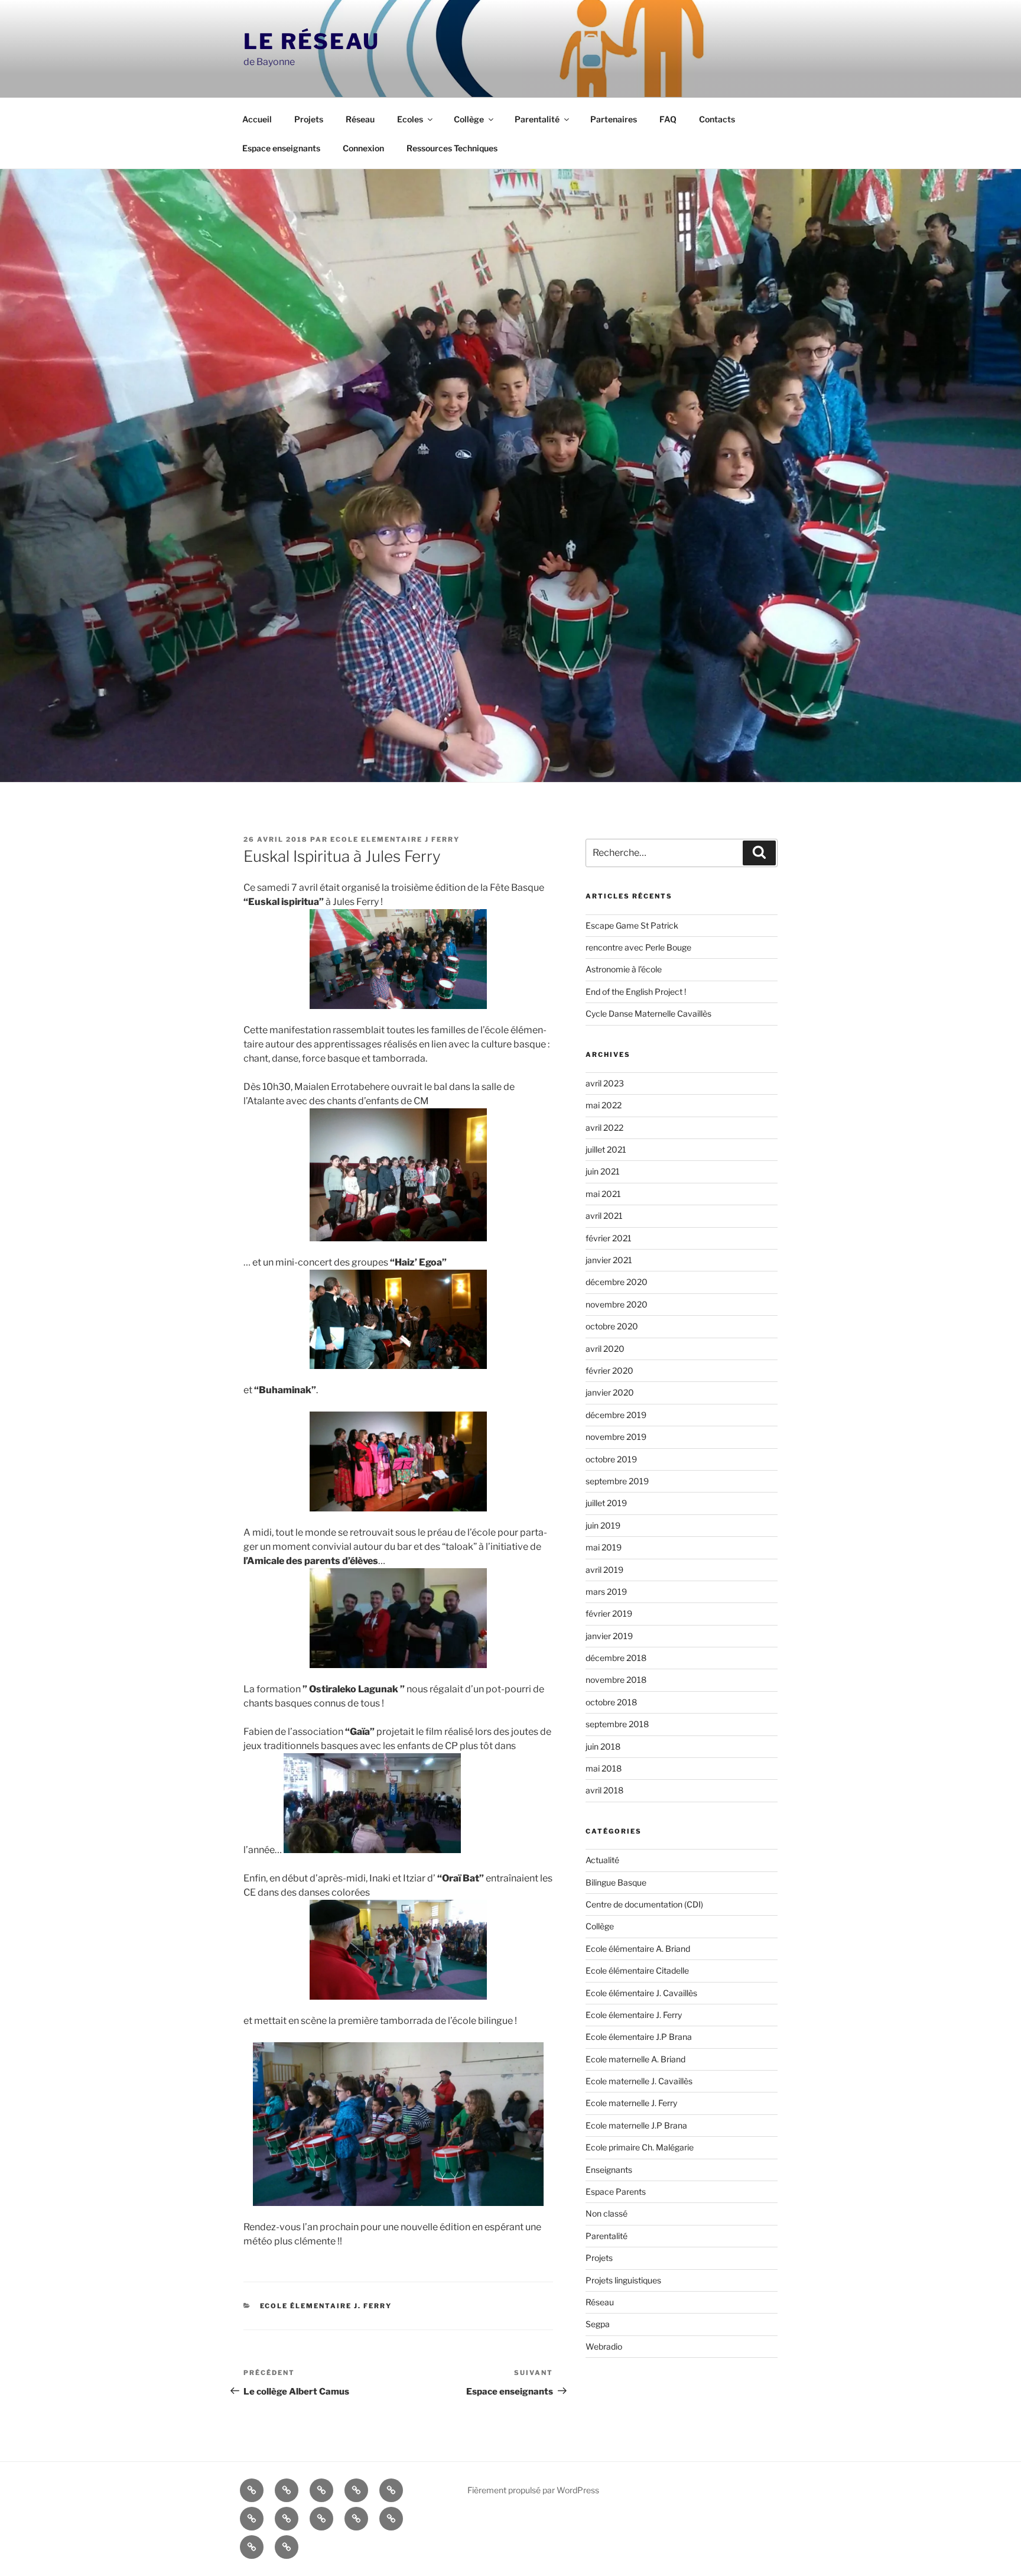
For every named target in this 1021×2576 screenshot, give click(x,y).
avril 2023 (605, 1083)
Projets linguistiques (623, 2280)
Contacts (717, 119)
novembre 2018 (616, 1680)
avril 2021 (604, 1216)
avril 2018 (604, 1790)
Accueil (257, 119)
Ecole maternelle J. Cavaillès (639, 2081)
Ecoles (410, 119)
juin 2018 (603, 1746)
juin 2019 (603, 1525)
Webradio (604, 2346)
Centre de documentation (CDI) (644, 1904)
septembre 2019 (617, 1481)
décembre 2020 (617, 1282)
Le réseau (312, 41)
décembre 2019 (616, 1415)
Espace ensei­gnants (281, 148)
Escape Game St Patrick (632, 925)
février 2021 (609, 1238)
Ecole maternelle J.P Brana (636, 2125)
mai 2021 (603, 1194)
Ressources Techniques (452, 148)
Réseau (360, 119)
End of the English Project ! (636, 992)
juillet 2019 (606, 1503)
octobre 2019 (611, 1459)
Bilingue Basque (616, 1882)
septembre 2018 (617, 1724)
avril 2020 (605, 1349)
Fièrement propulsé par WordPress (533, 2490)
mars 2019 (606, 1592)
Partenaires (614, 119)
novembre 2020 (617, 1304)
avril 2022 (604, 1128)
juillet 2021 (606, 1149)
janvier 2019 (609, 1636)
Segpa (598, 2324)
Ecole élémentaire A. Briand (638, 1949)
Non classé (607, 2213)
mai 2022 (604, 1105)
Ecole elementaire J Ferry (395, 839)
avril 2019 (604, 1570)
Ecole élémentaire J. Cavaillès (641, 1993)
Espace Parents (616, 2191)
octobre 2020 (612, 1326)
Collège (469, 119)
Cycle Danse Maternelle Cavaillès (648, 1013)
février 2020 (609, 1370)
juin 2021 (603, 1171)
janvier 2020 (610, 1392)
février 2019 (609, 1613)
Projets (309, 119)
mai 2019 (604, 1547)
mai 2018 (604, 1768)
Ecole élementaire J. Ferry (326, 2306)
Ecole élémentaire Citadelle (637, 1970)
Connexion (363, 148)
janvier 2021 (609, 1260)
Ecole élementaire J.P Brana (639, 2037)
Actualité (602, 1860)
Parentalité (537, 119)
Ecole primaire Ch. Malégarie (640, 2147)
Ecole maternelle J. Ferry (631, 2103)
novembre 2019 (616, 1437)
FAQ (668, 119)
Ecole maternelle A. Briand (635, 2059)
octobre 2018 (611, 1702)
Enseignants (609, 2170)
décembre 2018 (616, 1658)
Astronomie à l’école (624, 969)
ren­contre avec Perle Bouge (638, 947)
